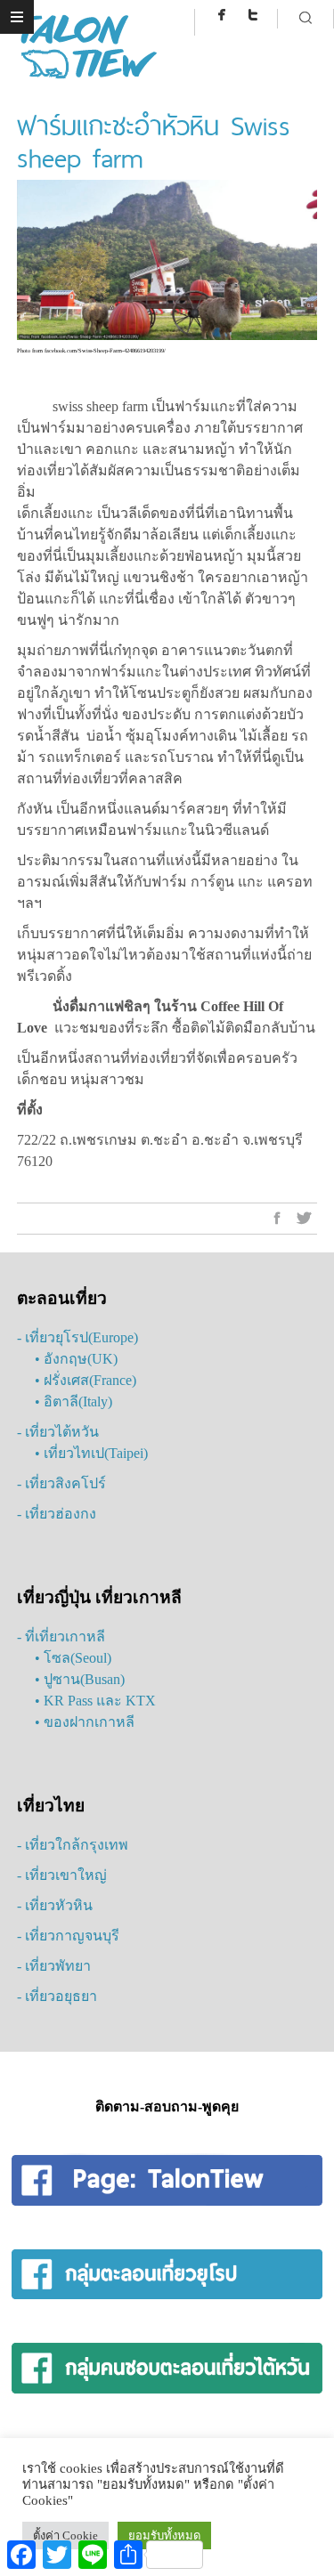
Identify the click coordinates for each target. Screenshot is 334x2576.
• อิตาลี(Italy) (73, 1401)
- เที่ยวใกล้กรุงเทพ (73, 1845)
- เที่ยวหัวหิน (55, 1905)
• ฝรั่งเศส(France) (86, 1380)
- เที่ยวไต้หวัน (58, 1432)
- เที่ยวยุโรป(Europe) (77, 1337)
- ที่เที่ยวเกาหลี (61, 1636)
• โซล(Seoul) (73, 1658)
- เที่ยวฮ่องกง (57, 1514)
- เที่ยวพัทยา (54, 1966)
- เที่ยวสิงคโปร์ (61, 1483)
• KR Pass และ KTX (95, 1701)
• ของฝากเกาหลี (85, 1722)
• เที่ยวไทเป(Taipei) (91, 1453)
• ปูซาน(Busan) (80, 1679)
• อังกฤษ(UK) (76, 1359)
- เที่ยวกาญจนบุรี (68, 1936)
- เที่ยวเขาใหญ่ (62, 1875)
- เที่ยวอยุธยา (57, 1996)
